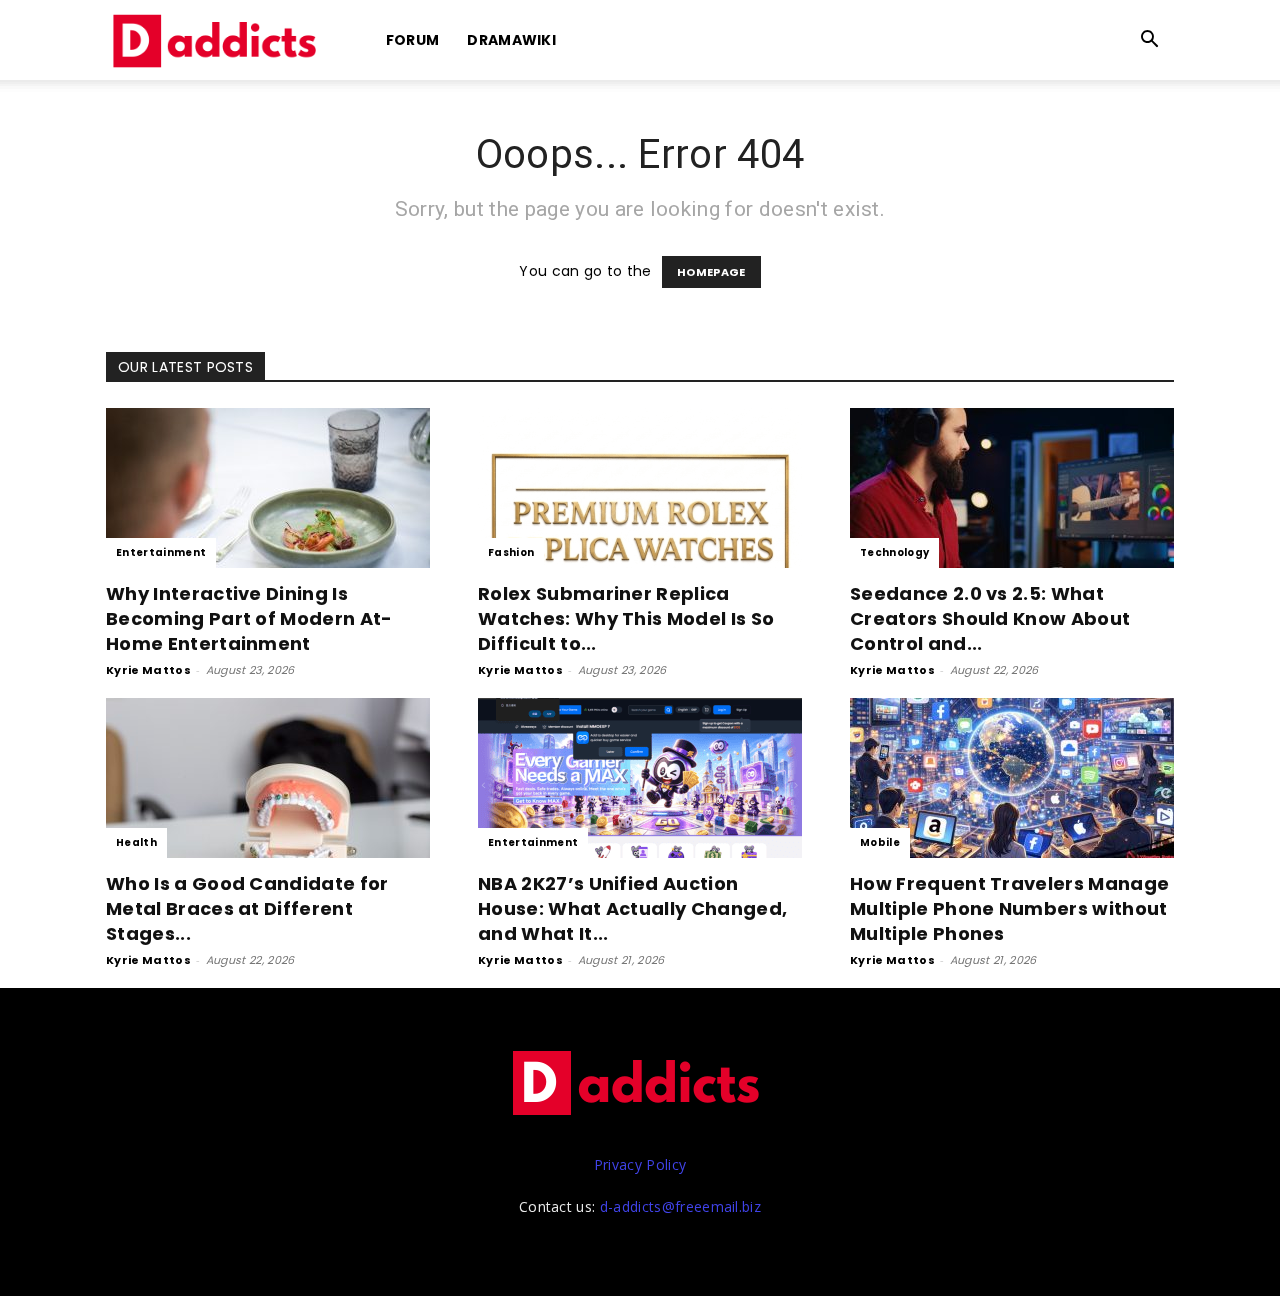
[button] (1150, 41)
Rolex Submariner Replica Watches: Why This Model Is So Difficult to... (626, 618)
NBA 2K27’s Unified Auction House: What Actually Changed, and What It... (632, 908)
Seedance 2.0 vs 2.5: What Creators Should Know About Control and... (990, 618)
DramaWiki (511, 40)
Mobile (880, 842)
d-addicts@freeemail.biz (680, 1206)
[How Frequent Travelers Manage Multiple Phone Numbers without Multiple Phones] (1012, 778)
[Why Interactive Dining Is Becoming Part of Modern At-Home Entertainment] (268, 488)
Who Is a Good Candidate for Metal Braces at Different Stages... (247, 908)
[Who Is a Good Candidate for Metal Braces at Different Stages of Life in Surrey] (268, 778)
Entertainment (161, 552)
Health (136, 842)
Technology (894, 552)
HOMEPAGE (711, 272)
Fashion (511, 552)
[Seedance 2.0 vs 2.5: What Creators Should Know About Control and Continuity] (1012, 488)
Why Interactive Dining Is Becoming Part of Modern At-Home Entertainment (249, 618)
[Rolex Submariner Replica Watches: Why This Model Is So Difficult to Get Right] (640, 488)
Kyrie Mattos (148, 670)
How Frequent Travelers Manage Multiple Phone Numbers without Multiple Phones (1009, 908)
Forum (413, 40)
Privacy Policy (640, 1164)
